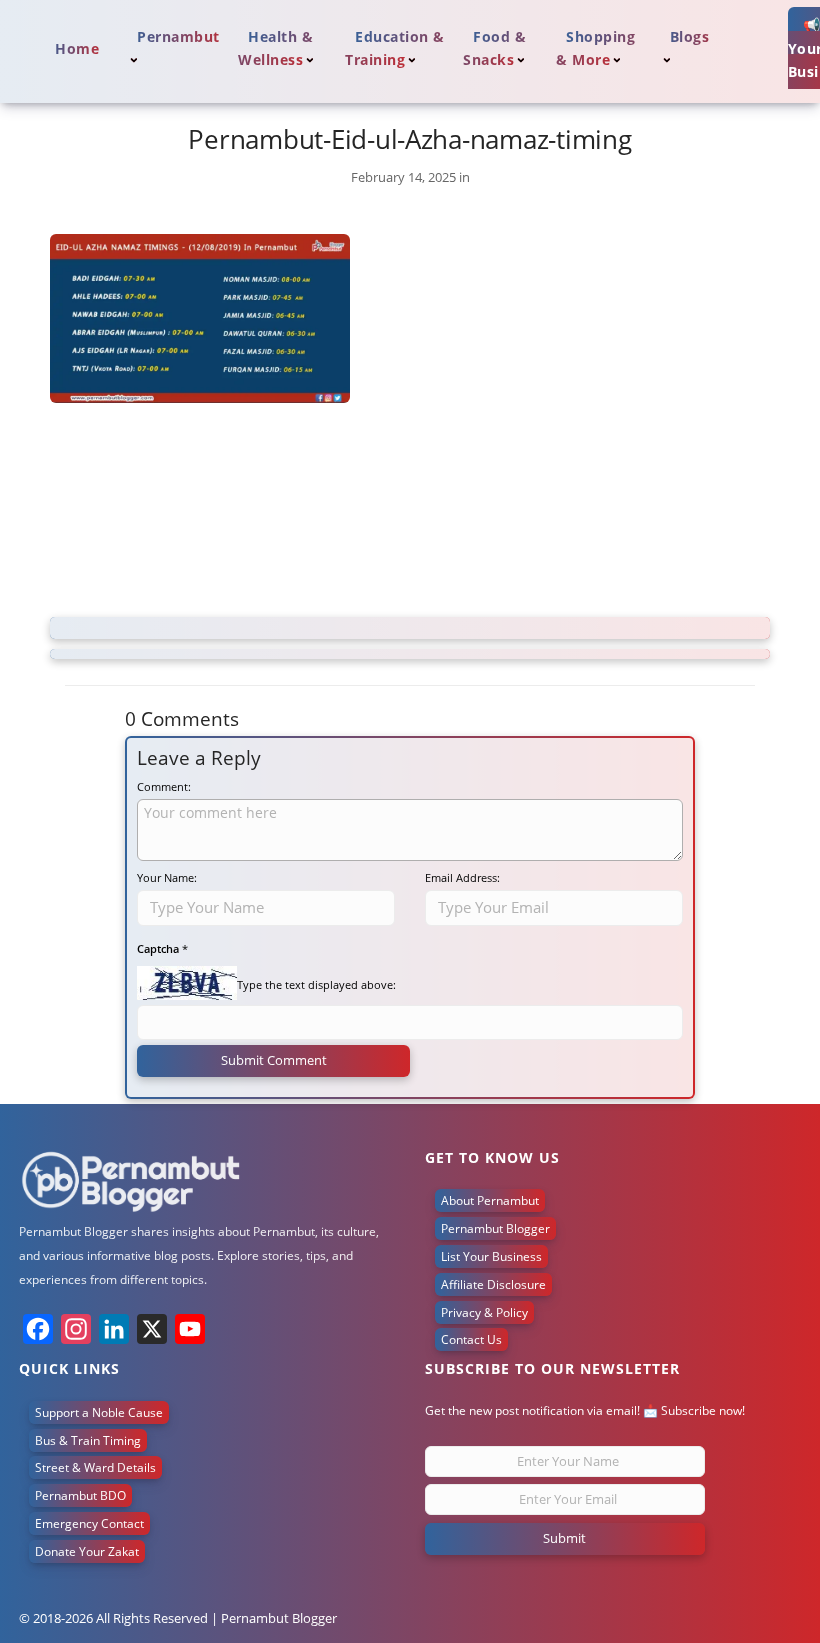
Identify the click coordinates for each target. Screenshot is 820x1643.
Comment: (164, 786)
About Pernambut (490, 1200)
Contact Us (471, 1339)
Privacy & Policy (484, 1312)
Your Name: (167, 877)
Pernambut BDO (80, 1495)
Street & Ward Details (95, 1467)
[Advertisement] (410, 513)
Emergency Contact (89, 1523)
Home (77, 48)
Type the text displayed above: (316, 984)
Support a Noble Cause (99, 1412)
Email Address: (462, 877)
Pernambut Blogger (495, 1228)
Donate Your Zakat (87, 1551)
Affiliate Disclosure (493, 1284)
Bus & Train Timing (88, 1440)
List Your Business (491, 1256)
